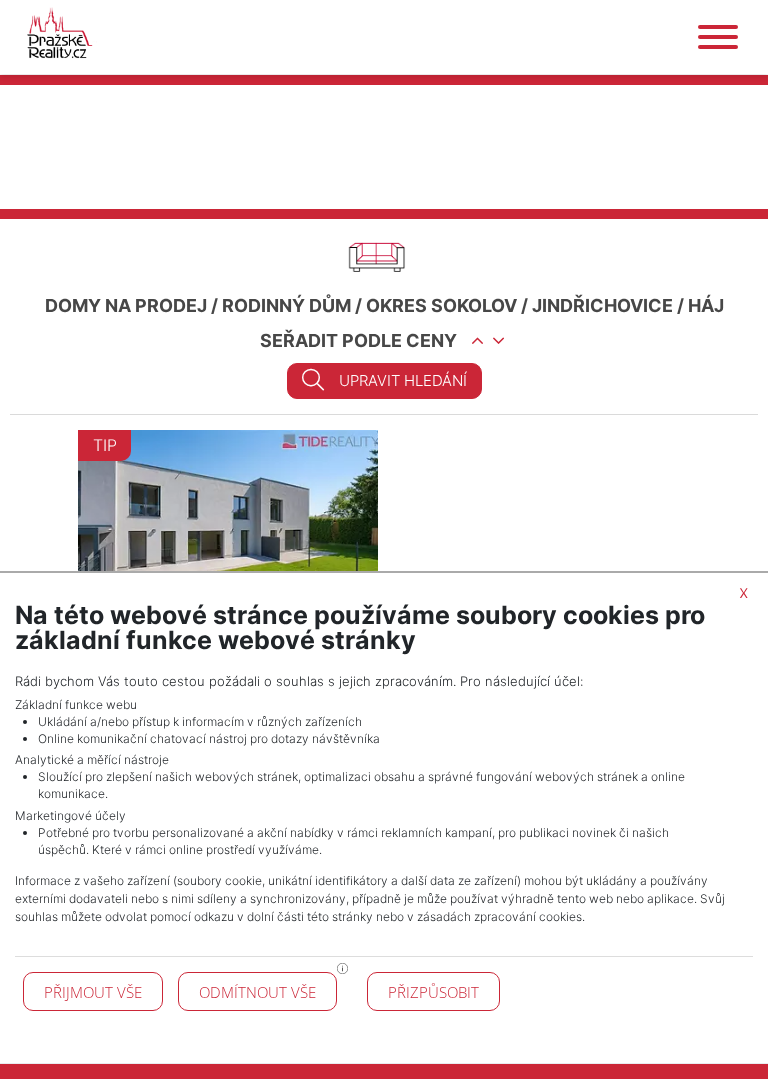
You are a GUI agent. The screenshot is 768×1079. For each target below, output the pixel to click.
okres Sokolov (441, 305)
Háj (706, 305)
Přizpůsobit (433, 992)
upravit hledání (403, 380)
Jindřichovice (602, 305)
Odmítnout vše (257, 992)
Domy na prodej (126, 305)
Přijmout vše (93, 992)
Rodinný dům (286, 305)
